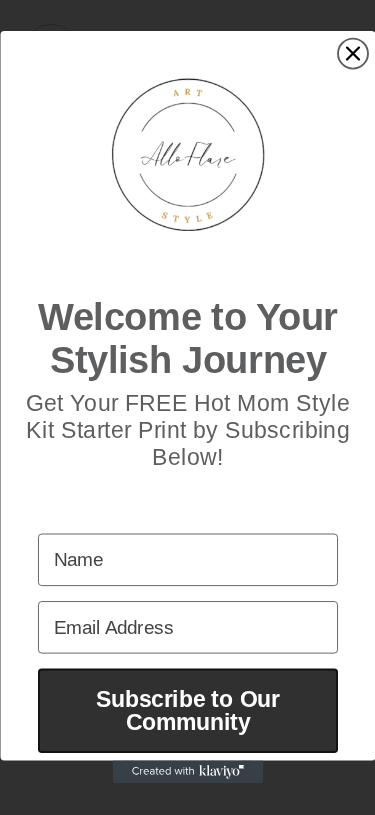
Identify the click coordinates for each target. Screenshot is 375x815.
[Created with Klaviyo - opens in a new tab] (188, 772)
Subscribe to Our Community (188, 711)
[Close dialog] (353, 54)
